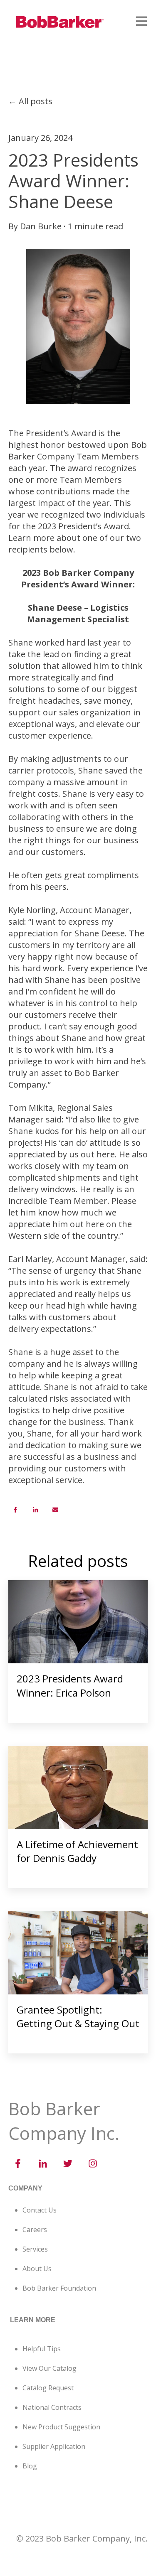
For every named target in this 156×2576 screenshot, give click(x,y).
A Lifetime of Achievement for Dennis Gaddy (77, 1851)
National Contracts (52, 2407)
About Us (37, 2269)
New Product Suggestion (61, 2427)
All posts (36, 101)
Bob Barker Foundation (59, 2288)
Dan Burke (41, 226)
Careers (35, 2230)
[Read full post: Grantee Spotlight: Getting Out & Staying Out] (78, 1953)
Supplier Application (54, 2446)
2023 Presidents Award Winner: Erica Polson (70, 1686)
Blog (30, 2466)
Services (35, 2249)
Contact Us (40, 2210)
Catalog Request (48, 2388)
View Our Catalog (50, 2368)
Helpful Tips (42, 2349)
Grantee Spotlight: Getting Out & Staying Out (78, 2017)
